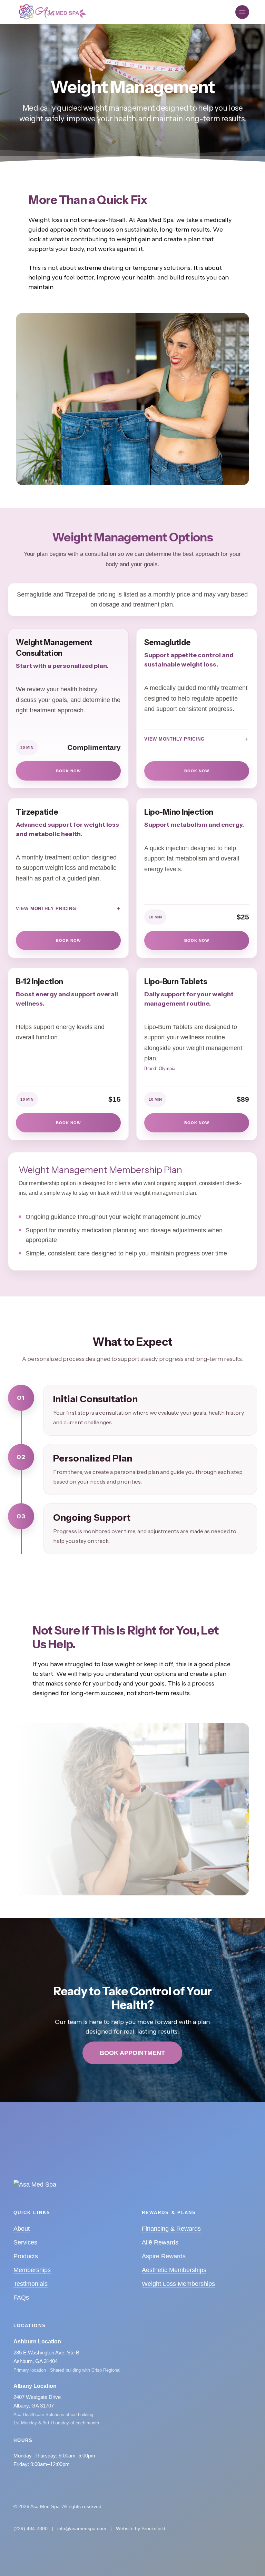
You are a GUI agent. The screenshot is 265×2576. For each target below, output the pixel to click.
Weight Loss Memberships (178, 2284)
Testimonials (31, 2284)
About (22, 2229)
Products (26, 2256)
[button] (242, 12)
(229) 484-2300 (31, 2528)
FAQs (21, 2298)
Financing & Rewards (171, 2229)
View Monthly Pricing (174, 739)
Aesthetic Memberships (174, 2270)
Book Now (68, 771)
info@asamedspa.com (82, 2528)
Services (25, 2242)
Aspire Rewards (164, 2256)
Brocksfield (153, 2528)
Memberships (32, 2270)
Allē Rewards (160, 2242)
